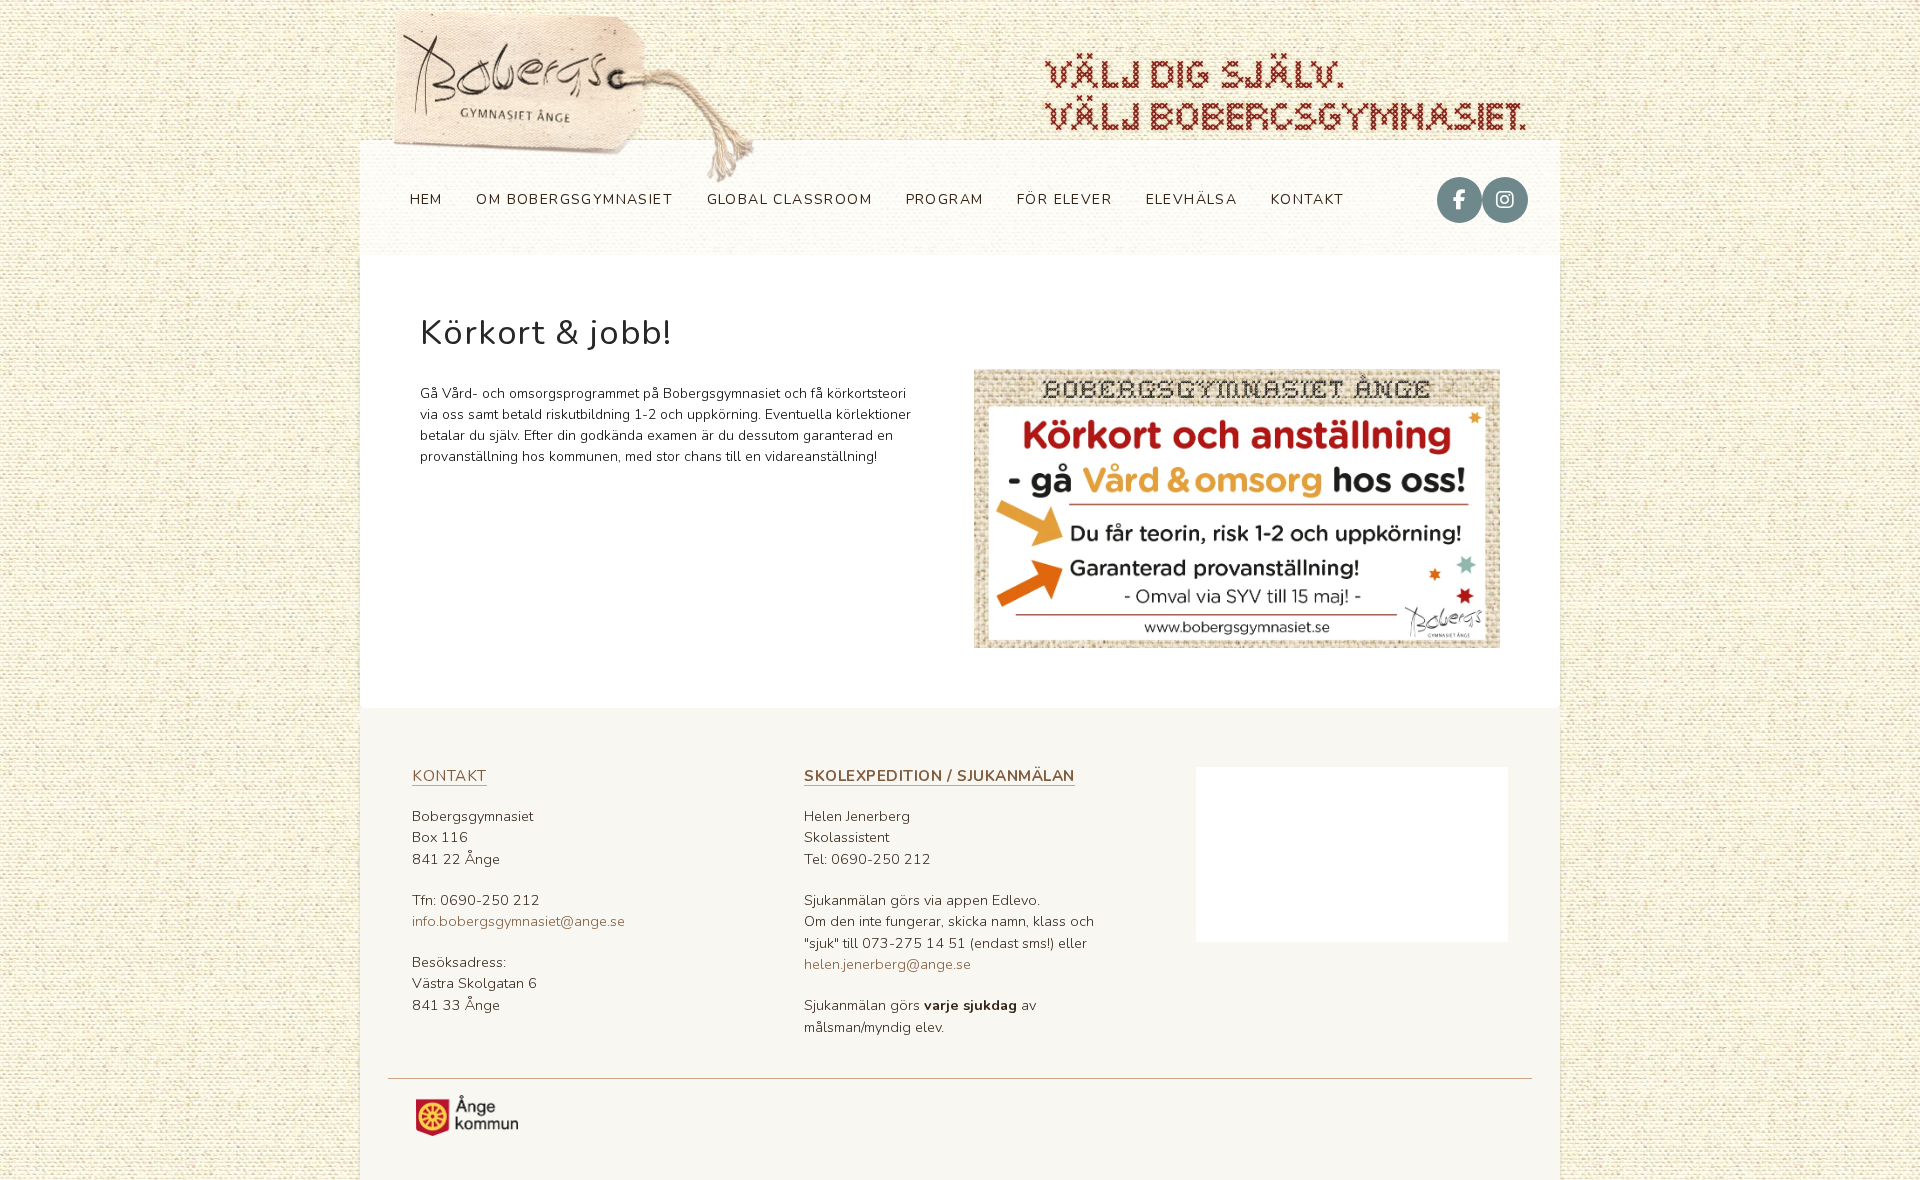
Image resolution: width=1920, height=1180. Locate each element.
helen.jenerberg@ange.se (887, 964)
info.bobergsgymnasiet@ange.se (518, 921)
